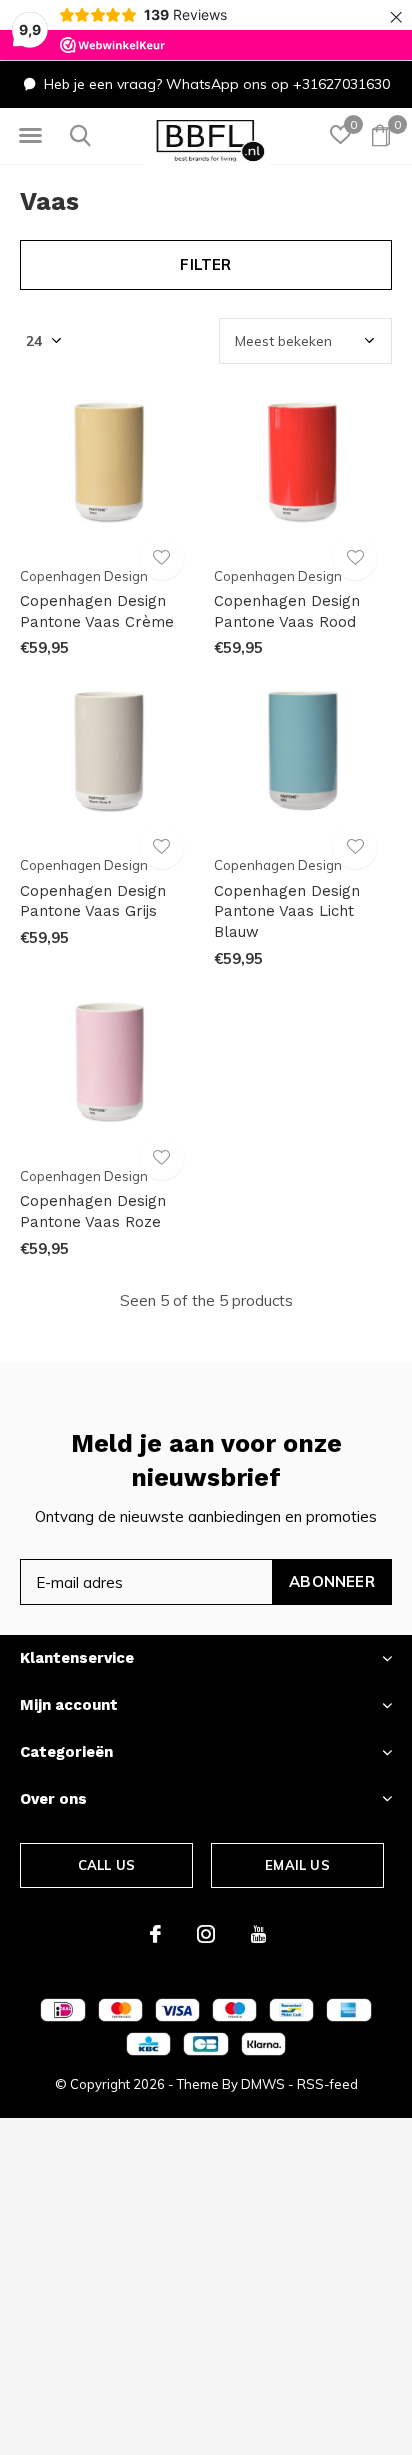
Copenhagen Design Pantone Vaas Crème (97, 611)
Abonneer (332, 1581)
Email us (297, 1865)
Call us (106, 1865)
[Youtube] (258, 1934)
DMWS (263, 2084)
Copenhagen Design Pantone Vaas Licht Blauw (287, 912)
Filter (205, 264)
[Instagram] (206, 1934)
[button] (30, 136)
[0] (381, 135)
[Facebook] (155, 1934)
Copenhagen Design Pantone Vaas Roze (93, 1211)
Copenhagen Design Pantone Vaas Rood (287, 611)
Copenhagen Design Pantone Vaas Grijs (93, 901)
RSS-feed (327, 2084)
